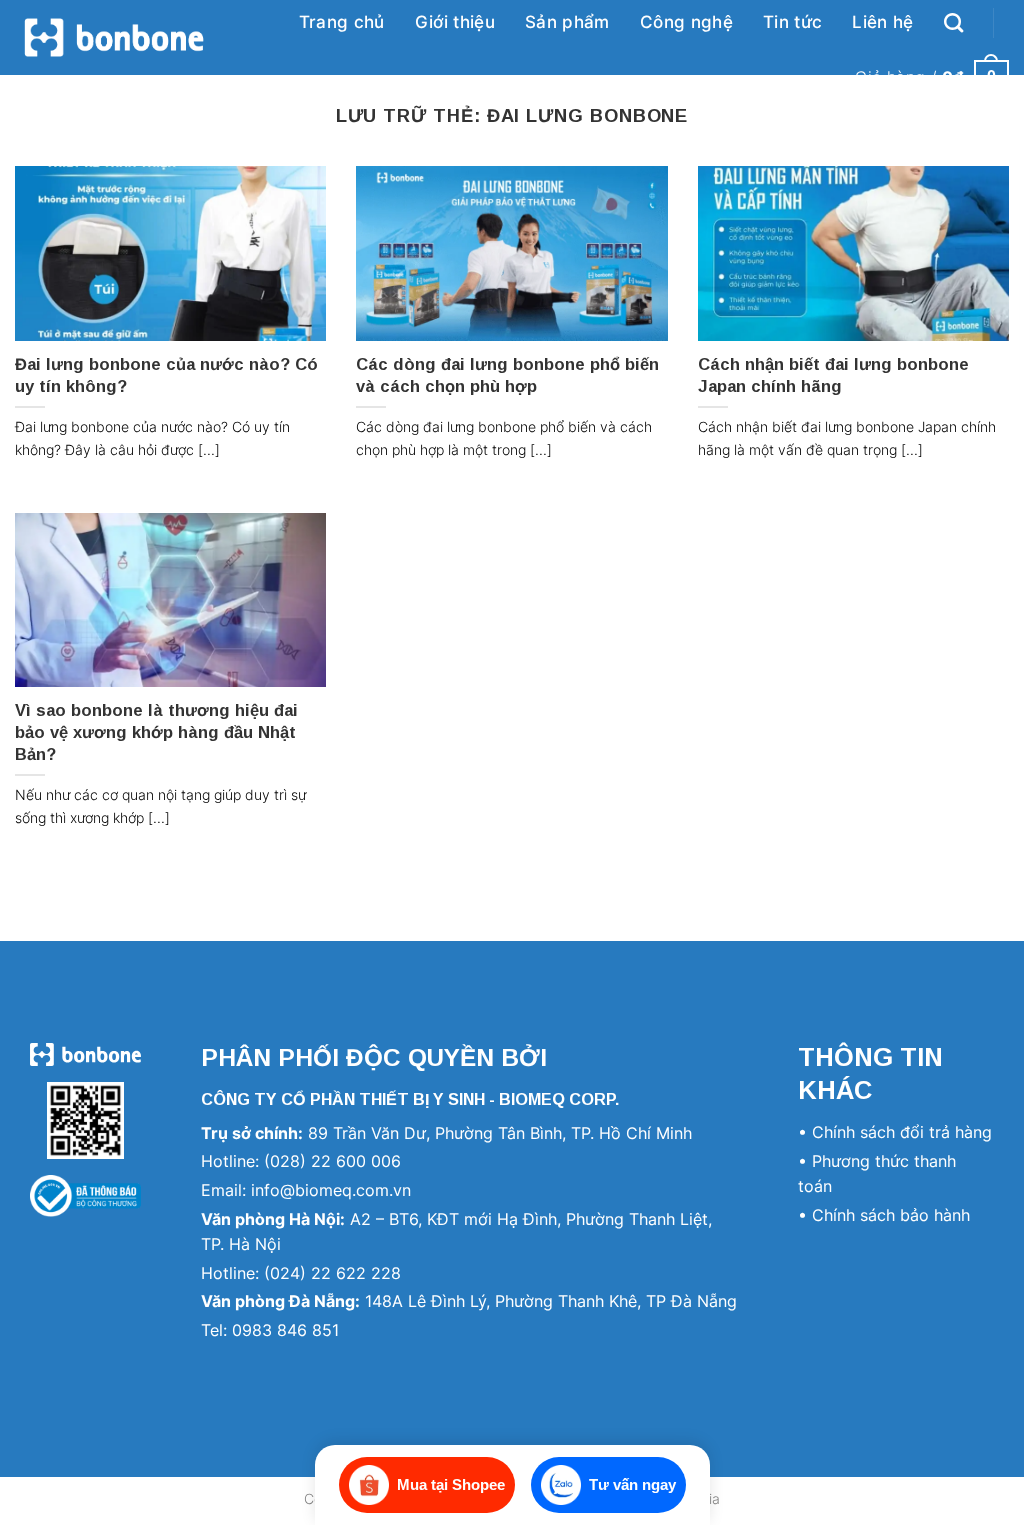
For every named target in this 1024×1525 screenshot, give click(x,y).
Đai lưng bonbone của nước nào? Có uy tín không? (166, 375)
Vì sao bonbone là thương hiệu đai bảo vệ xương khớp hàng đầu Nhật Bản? (156, 732)
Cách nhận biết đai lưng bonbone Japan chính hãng (833, 375)
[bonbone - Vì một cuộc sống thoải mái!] (114, 37)
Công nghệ (686, 22)
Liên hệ (882, 22)
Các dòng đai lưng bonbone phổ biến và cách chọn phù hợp (507, 375)
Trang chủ (342, 22)
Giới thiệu (455, 22)
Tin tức (792, 22)
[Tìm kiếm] (953, 22)
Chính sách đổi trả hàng (902, 1132)
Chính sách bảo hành (891, 1215)
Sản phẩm (567, 22)
